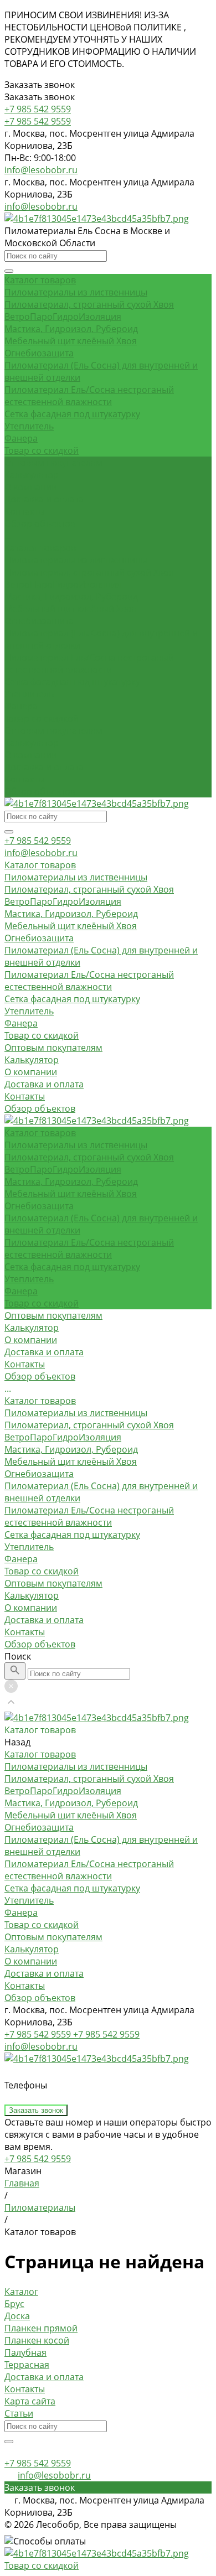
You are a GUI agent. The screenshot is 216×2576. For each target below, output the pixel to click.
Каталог (21, 2292)
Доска (17, 2316)
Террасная (27, 2365)
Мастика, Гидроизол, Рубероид (71, 329)
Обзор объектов (40, 791)
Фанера (21, 438)
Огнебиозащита (39, 353)
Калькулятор (32, 743)
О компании (31, 755)
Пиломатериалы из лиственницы (76, 292)
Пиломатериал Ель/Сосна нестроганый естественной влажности (89, 396)
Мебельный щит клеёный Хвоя (71, 341)
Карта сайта (30, 2401)
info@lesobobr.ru (41, 170)
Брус (14, 2304)
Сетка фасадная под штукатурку (72, 414)
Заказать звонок (36, 2110)
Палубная (25, 2352)
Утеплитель (29, 426)
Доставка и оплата (44, 767)
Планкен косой (37, 2340)
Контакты (25, 779)
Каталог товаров (40, 548)
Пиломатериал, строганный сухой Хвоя (89, 304)
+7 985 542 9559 (38, 841)
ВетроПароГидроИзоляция (63, 317)
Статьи (19, 2413)
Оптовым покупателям (53, 730)
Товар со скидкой (42, 450)
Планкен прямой (41, 2328)
